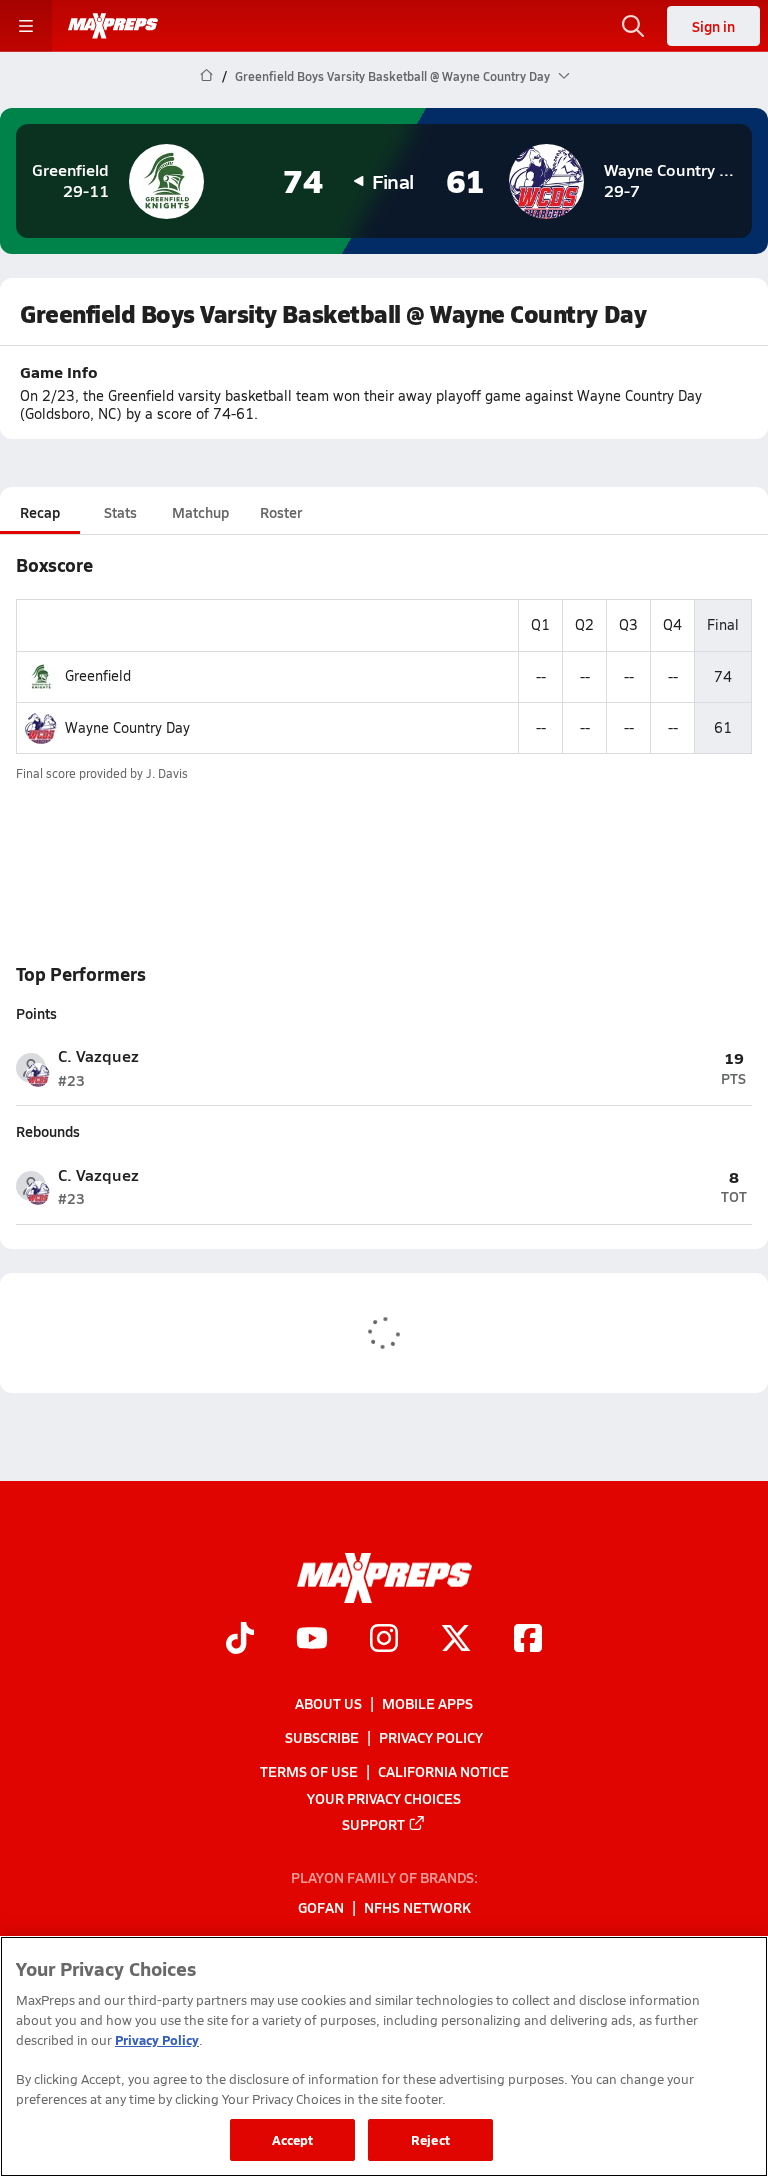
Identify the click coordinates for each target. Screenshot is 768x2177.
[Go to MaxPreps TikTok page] (240, 1640)
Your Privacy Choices (384, 1797)
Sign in (713, 26)
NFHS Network (417, 1907)
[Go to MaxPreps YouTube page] (312, 1640)
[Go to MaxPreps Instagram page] (384, 1640)
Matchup (200, 512)
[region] (384, 2056)
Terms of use (309, 1771)
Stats (120, 512)
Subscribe (322, 1737)
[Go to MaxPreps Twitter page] (456, 1640)
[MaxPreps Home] (113, 26)
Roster (281, 512)
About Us (328, 1703)
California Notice (443, 1771)
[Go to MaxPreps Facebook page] (528, 1640)
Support (373, 1823)
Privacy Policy (431, 1737)
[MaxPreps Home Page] (206, 76)
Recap (40, 512)
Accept (293, 2139)
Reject (430, 2139)
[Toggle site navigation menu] (26, 26)
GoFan (321, 1907)
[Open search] (633, 26)
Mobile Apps (427, 1703)
